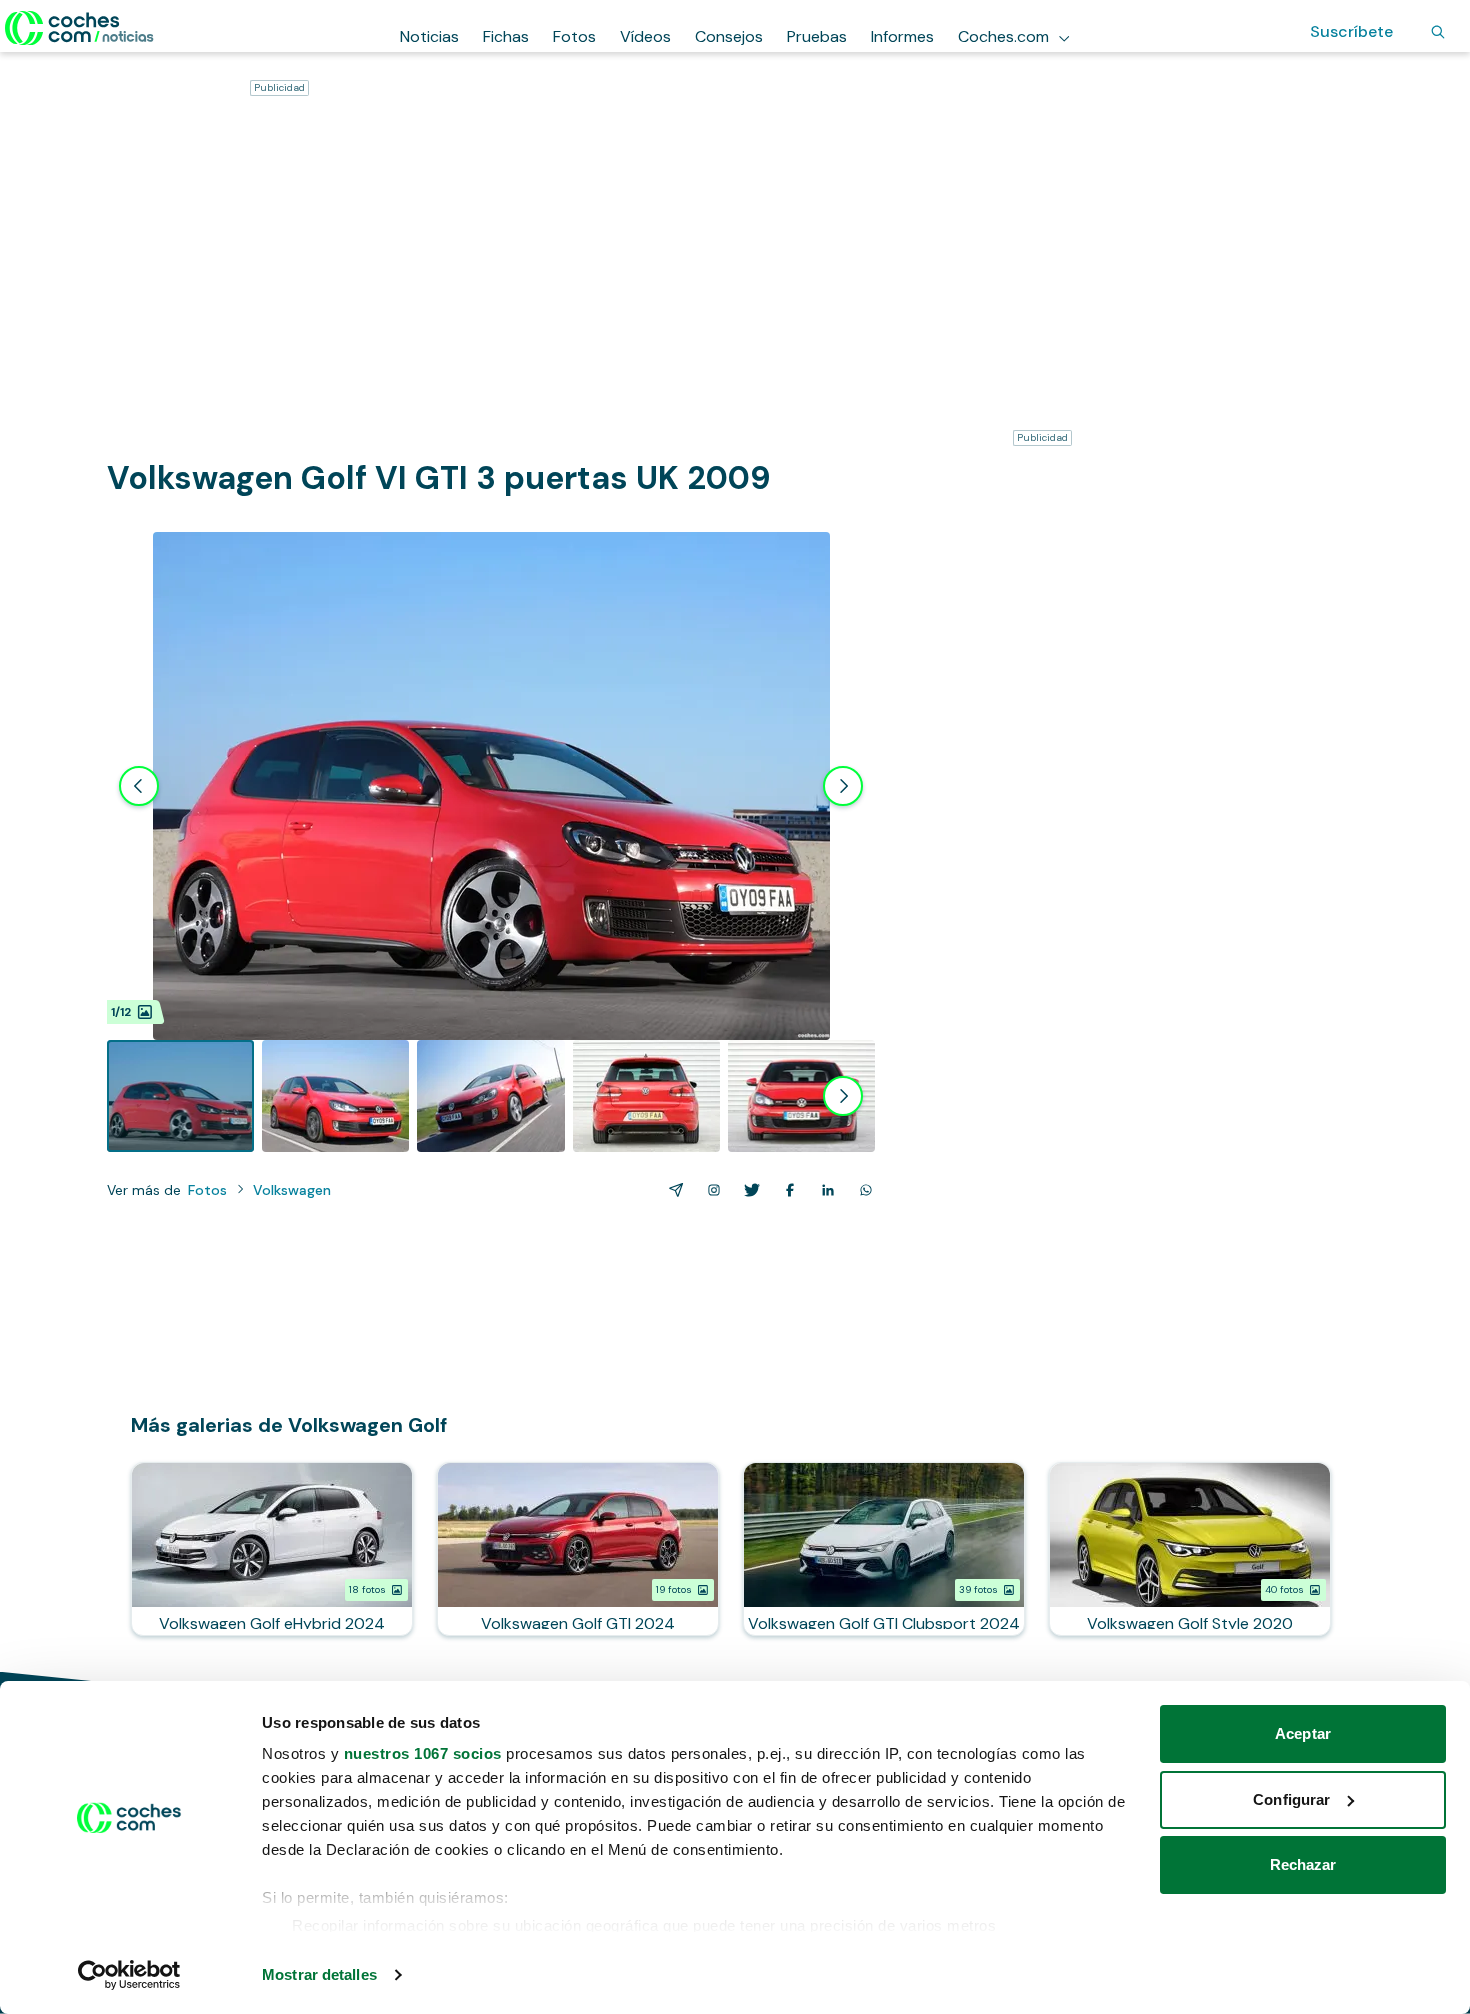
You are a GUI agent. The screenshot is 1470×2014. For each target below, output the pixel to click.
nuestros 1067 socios (423, 1753)
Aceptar (1303, 1733)
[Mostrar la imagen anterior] (139, 786)
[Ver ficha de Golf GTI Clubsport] (884, 1549)
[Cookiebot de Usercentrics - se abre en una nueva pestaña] (129, 1975)
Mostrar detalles (319, 1974)
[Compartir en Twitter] (748, 1190)
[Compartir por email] (672, 1190)
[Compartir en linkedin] (824, 1190)
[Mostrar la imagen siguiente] (843, 786)
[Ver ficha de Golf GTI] (578, 1549)
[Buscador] (1438, 32)
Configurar (1291, 1799)
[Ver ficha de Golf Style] (1190, 1549)
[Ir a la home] (79, 28)
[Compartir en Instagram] (710, 1190)
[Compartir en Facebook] (786, 1190)
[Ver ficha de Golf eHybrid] (272, 1549)
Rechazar (1303, 1864)
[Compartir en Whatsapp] (862, 1190)
